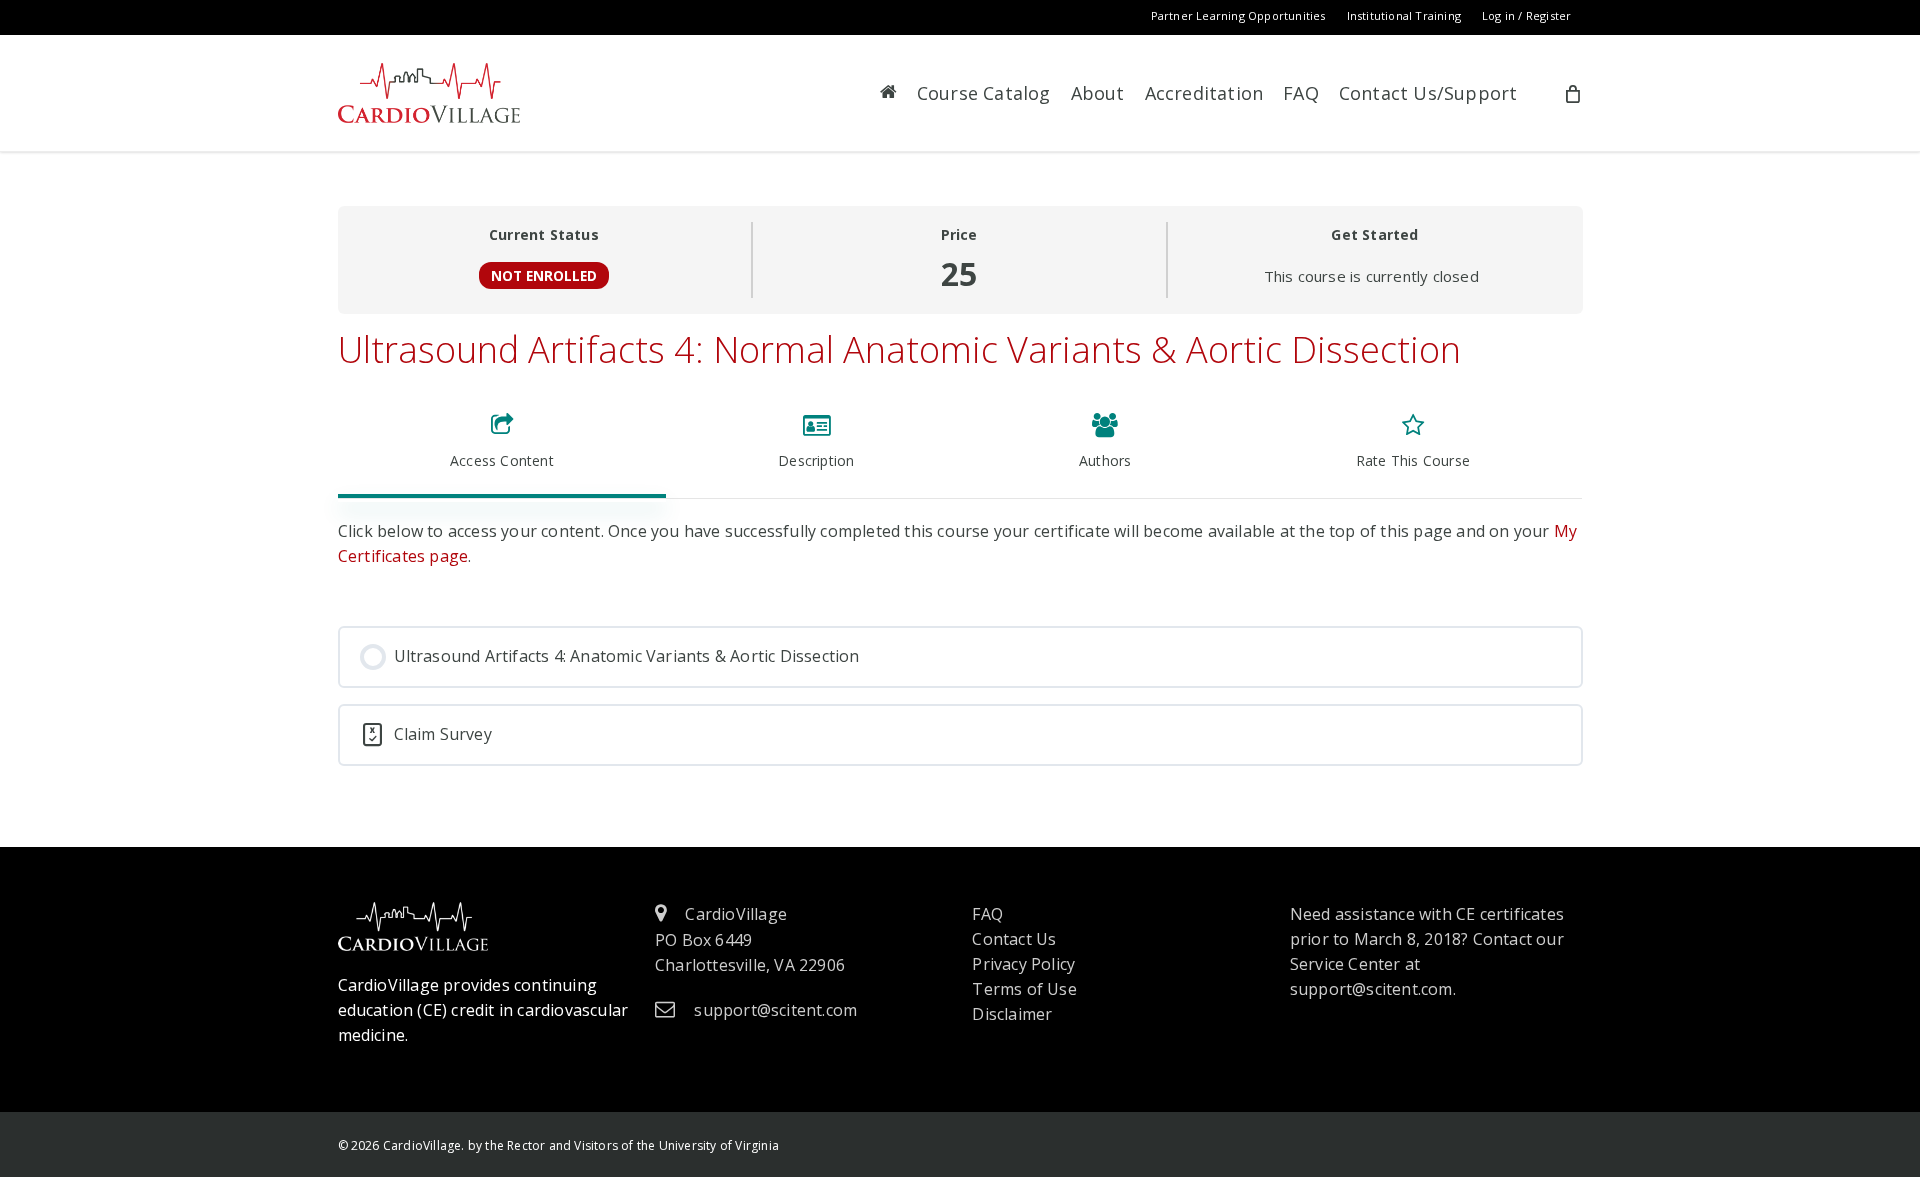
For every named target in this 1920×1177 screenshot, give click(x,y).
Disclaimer (1012, 1014)
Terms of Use (1024, 989)
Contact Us (1014, 939)
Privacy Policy (1023, 964)
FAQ (987, 914)
